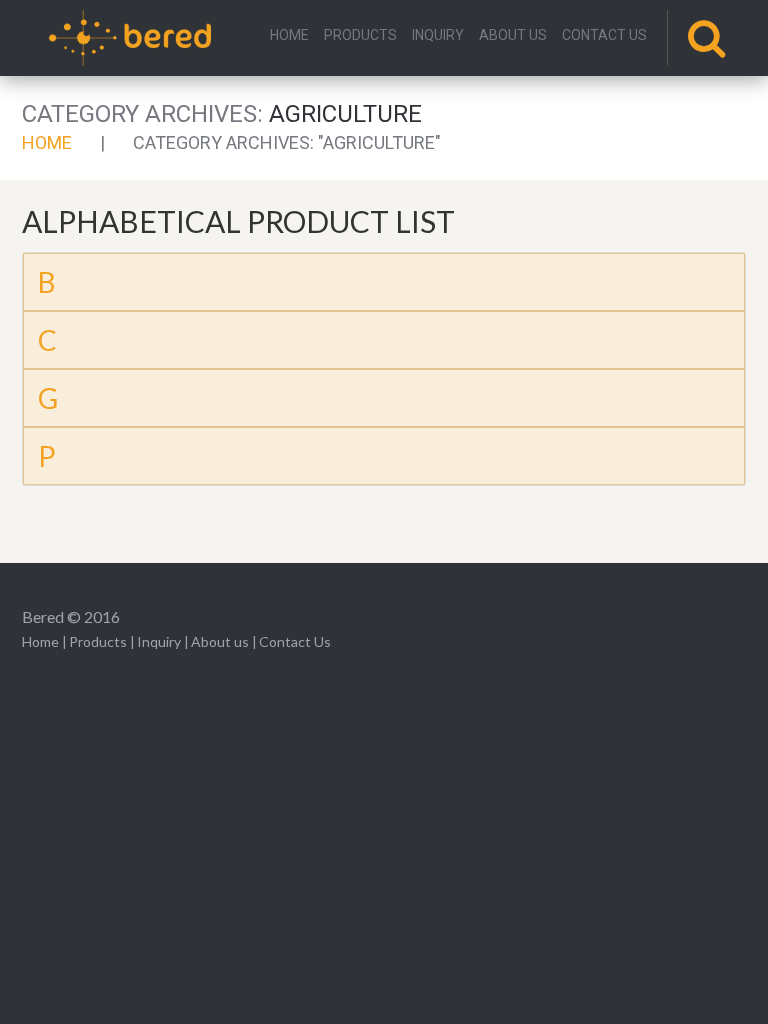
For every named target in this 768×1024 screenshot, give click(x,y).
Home (289, 35)
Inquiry (438, 35)
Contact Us (604, 35)
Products (360, 35)
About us (513, 35)
